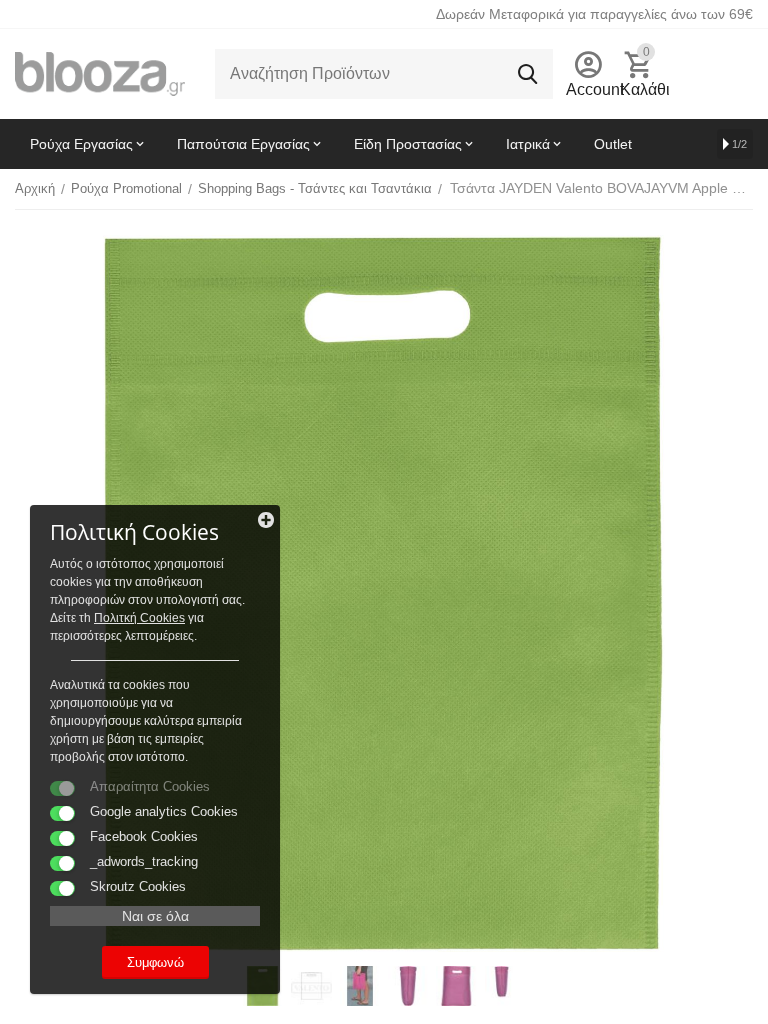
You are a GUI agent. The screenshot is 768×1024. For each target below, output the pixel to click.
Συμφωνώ (155, 962)
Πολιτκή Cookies (139, 618)
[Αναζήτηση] (528, 74)
